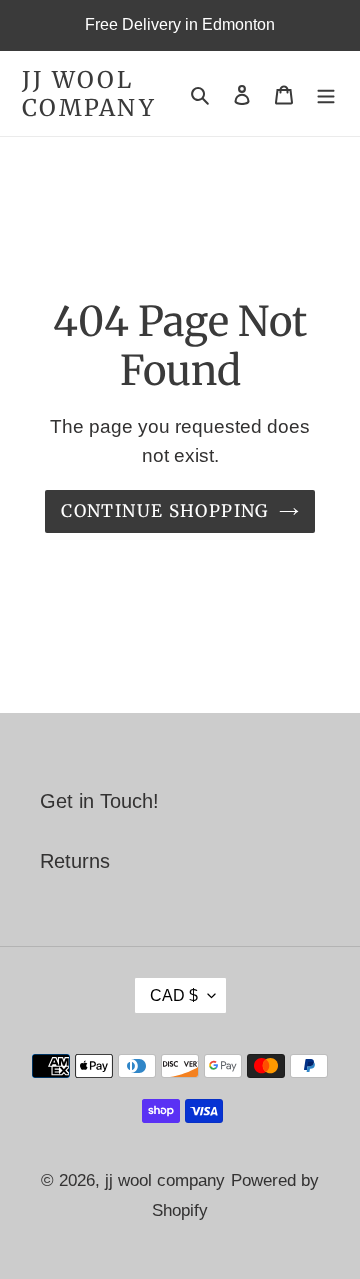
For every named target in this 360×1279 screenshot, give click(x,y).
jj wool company (89, 93)
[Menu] (326, 94)
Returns (75, 861)
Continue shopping (164, 511)
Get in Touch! (99, 801)
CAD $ (174, 995)
